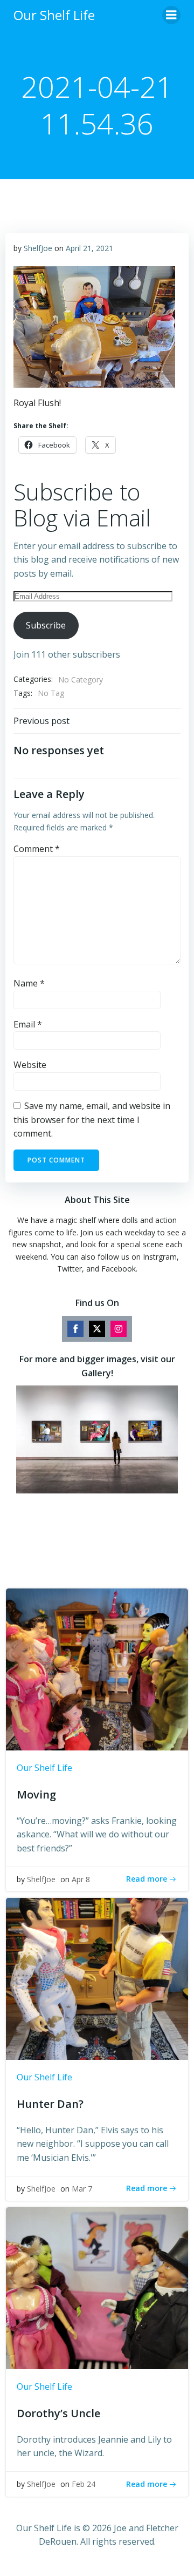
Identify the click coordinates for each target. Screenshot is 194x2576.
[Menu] (171, 15)
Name (29, 983)
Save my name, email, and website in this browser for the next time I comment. (92, 1120)
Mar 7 (82, 2189)
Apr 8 (81, 1879)
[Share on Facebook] (75, 1329)
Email (28, 1024)
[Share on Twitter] (97, 1329)
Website (30, 1065)
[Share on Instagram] (119, 1329)
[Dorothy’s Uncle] (97, 2287)
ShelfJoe (38, 248)
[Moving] (97, 1668)
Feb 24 (84, 2484)
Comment (37, 849)
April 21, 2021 (89, 248)
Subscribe (46, 625)
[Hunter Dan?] (97, 1978)
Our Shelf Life (44, 1768)
